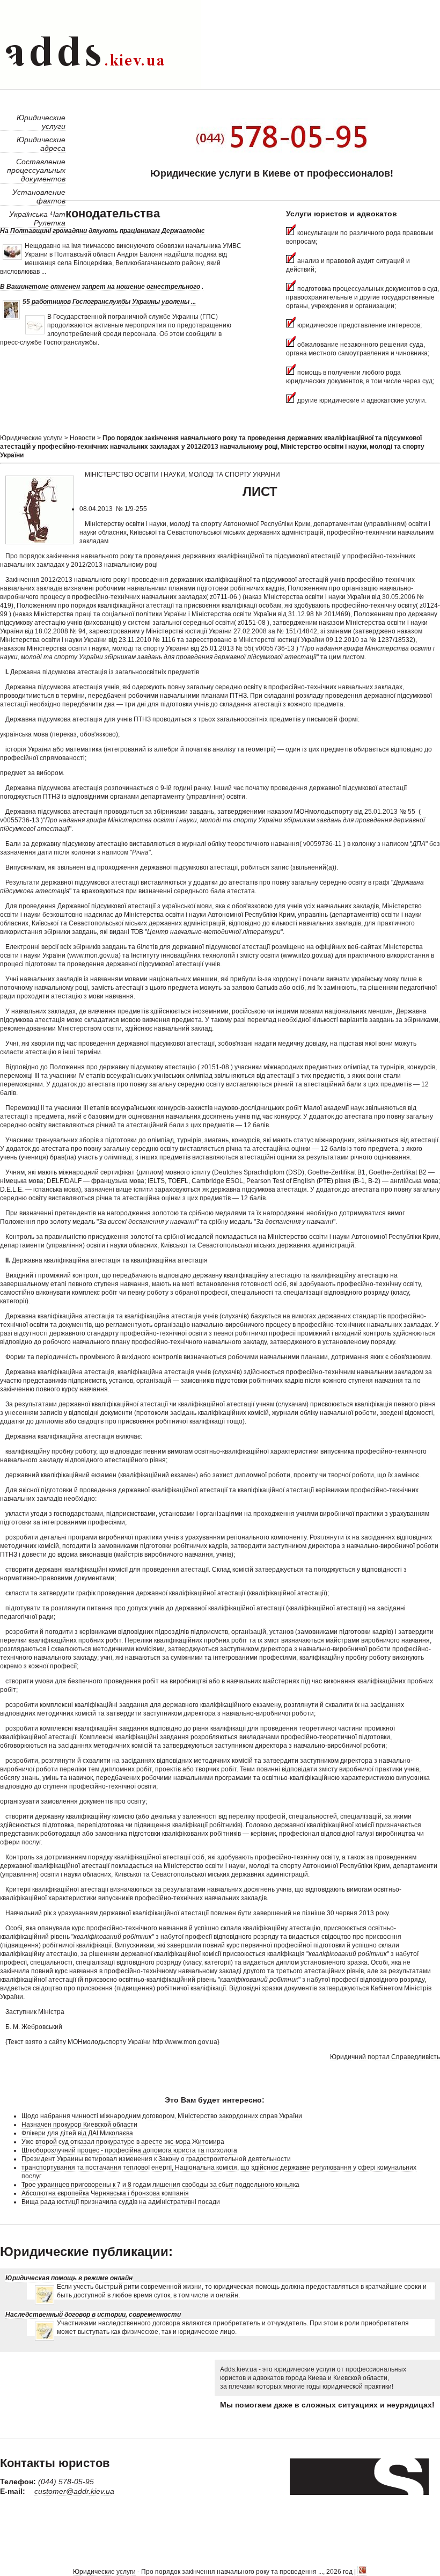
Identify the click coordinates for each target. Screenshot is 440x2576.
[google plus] (362, 2572)
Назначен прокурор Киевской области (79, 2125)
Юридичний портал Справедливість (385, 2057)
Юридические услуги (31, 438)
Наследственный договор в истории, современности (93, 2315)
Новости (83, 438)
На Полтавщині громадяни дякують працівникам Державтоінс (102, 231)
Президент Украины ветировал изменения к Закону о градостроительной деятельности (156, 2159)
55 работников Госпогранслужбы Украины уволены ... (109, 302)
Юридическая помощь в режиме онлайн (69, 2278)
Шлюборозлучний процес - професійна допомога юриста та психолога (129, 2150)
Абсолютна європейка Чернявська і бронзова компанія (105, 2193)
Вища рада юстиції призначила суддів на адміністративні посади (121, 2202)
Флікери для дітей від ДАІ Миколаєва (77, 2133)
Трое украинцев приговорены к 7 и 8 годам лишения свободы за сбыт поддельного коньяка (160, 2185)
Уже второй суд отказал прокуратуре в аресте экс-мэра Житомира (123, 2142)
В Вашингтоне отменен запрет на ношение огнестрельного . (102, 287)
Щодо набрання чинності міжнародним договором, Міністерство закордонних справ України (162, 2116)
